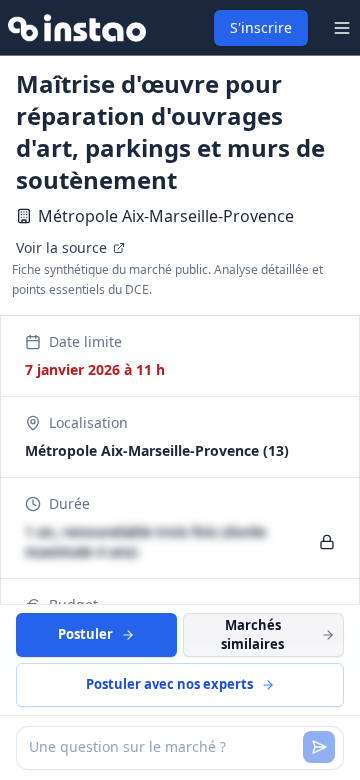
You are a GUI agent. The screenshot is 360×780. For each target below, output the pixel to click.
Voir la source (61, 247)
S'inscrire (261, 27)
